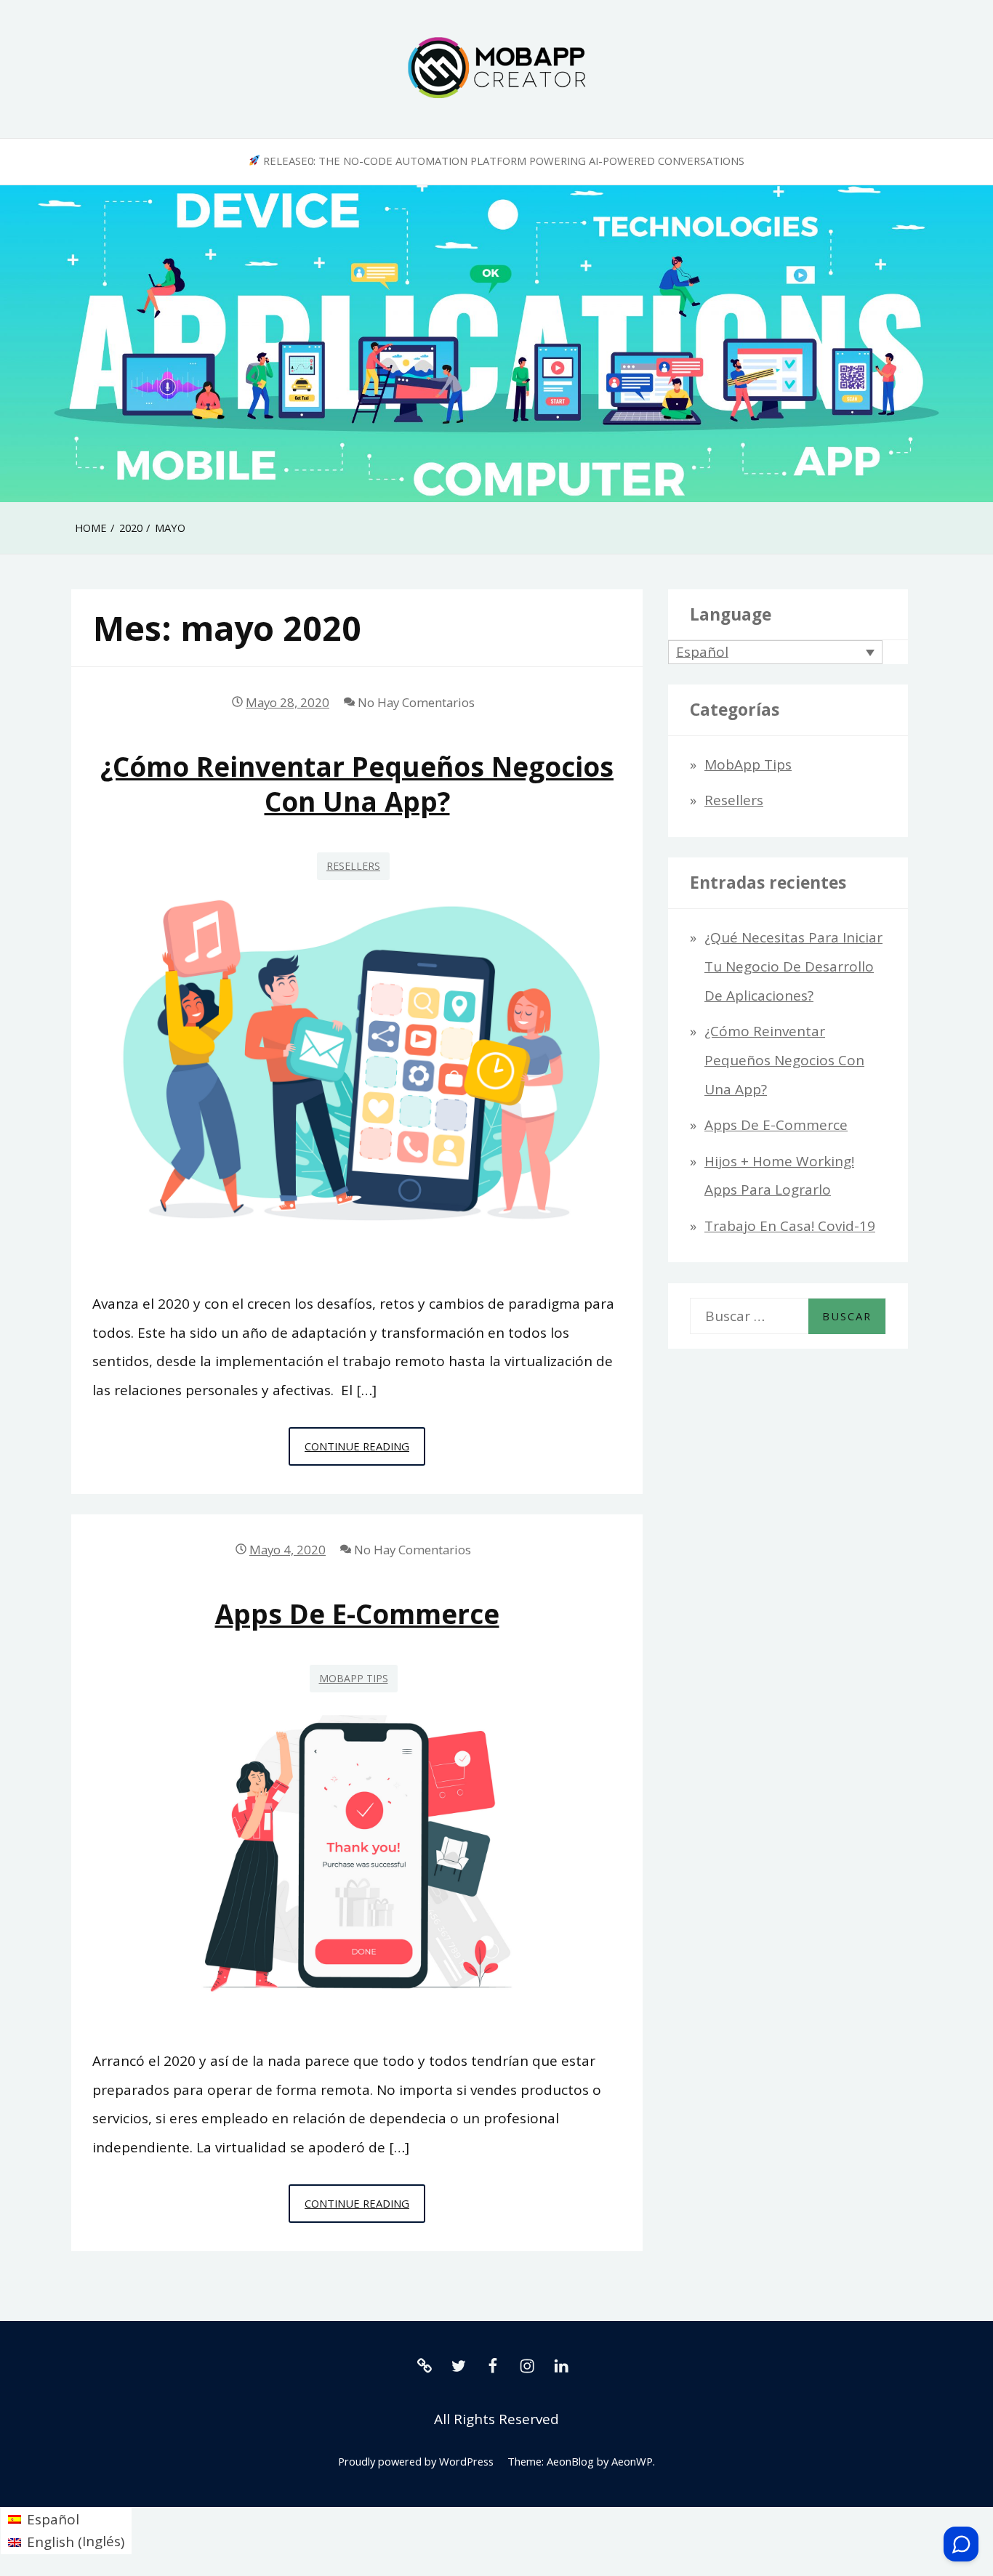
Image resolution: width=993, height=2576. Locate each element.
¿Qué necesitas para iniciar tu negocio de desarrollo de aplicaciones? (793, 966)
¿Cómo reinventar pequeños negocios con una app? (357, 784)
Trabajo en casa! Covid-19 (790, 1226)
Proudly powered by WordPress (416, 2461)
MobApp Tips (354, 1678)
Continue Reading (365, 1452)
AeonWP (632, 2461)
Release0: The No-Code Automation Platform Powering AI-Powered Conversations (502, 161)
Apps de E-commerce (357, 1614)
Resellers (353, 866)
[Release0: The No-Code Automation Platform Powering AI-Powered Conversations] (425, 2365)
